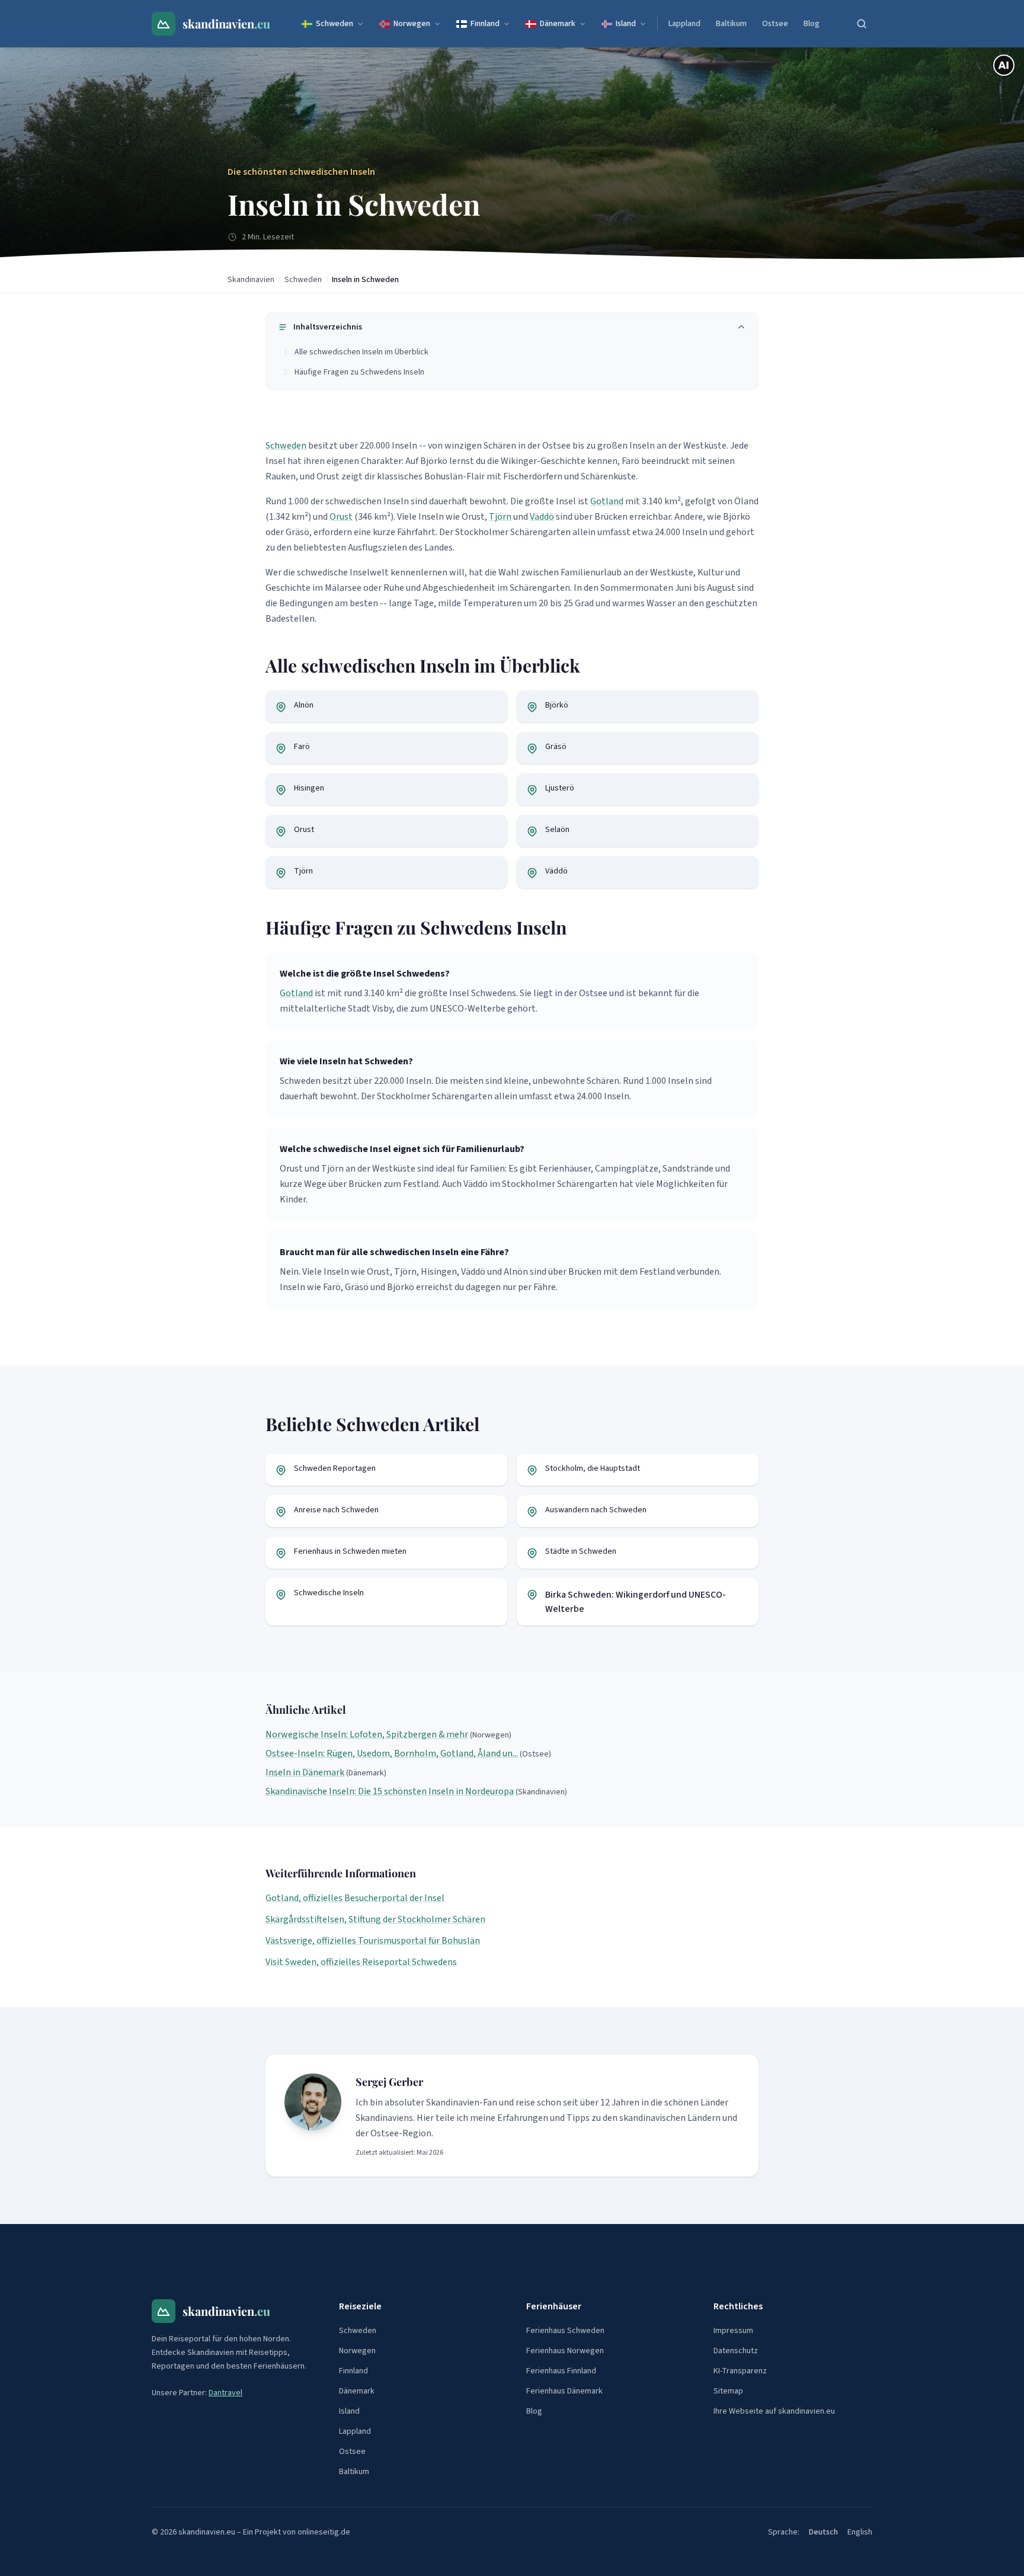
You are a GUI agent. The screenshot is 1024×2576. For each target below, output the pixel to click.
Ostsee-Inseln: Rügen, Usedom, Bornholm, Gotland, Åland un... (392, 1753)
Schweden (335, 24)
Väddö (542, 517)
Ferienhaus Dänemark (564, 2391)
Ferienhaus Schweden (565, 2331)
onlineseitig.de (324, 2532)
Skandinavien (251, 280)
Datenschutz (736, 2351)
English (860, 2532)
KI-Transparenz (740, 2371)
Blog (812, 24)
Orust (341, 517)
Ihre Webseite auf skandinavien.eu (774, 2411)
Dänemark (558, 24)
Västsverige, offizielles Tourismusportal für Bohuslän (373, 1941)
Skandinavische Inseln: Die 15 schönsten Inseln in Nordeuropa (390, 1791)
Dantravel (225, 2393)
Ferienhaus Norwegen (565, 2351)
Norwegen (412, 24)
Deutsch (823, 2532)
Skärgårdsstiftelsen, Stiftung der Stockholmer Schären (375, 1919)
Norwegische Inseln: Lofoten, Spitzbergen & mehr (367, 1735)
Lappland (684, 24)
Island (626, 24)
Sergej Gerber (389, 2082)
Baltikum (731, 24)
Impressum (733, 2331)
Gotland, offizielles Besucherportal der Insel (355, 1898)
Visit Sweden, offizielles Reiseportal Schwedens (361, 1962)
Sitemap (728, 2391)
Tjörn (500, 517)
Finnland (485, 24)
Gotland (607, 501)
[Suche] (862, 24)
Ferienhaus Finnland (561, 2371)
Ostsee (775, 24)
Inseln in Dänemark (305, 1772)
